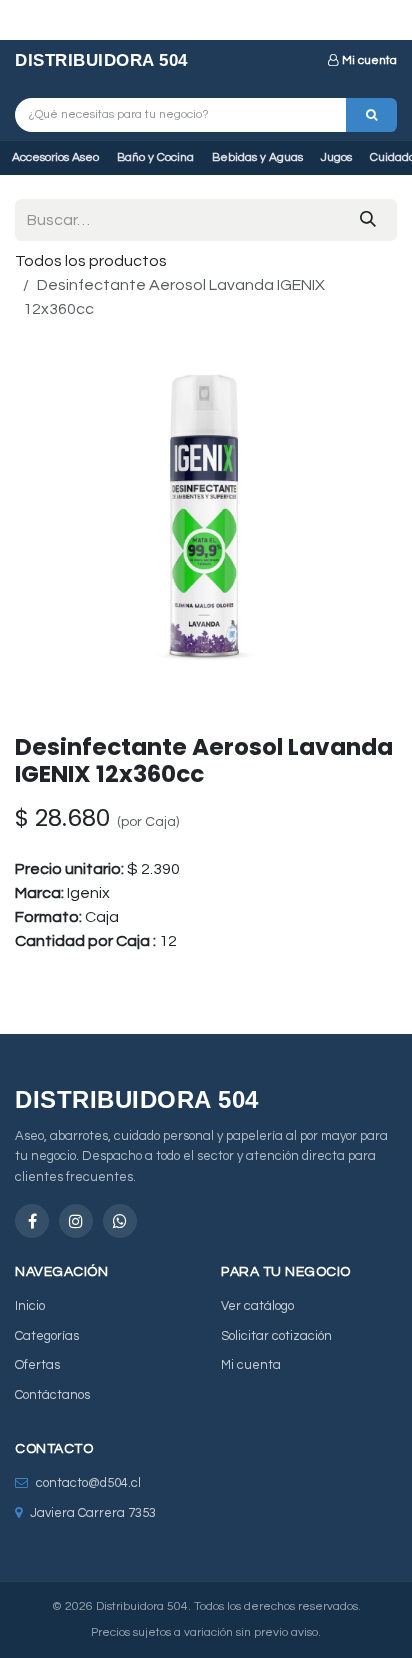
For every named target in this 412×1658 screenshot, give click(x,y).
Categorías (47, 1336)
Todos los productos (91, 261)
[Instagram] (76, 1221)
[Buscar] (371, 115)
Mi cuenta (369, 60)
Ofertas (37, 1365)
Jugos (336, 157)
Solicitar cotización (276, 1336)
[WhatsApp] (120, 1221)
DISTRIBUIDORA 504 (101, 60)
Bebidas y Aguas (257, 157)
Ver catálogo (257, 1306)
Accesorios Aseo (55, 157)
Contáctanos (52, 1395)
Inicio (30, 1306)
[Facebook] (32, 1221)
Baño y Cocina (155, 157)
